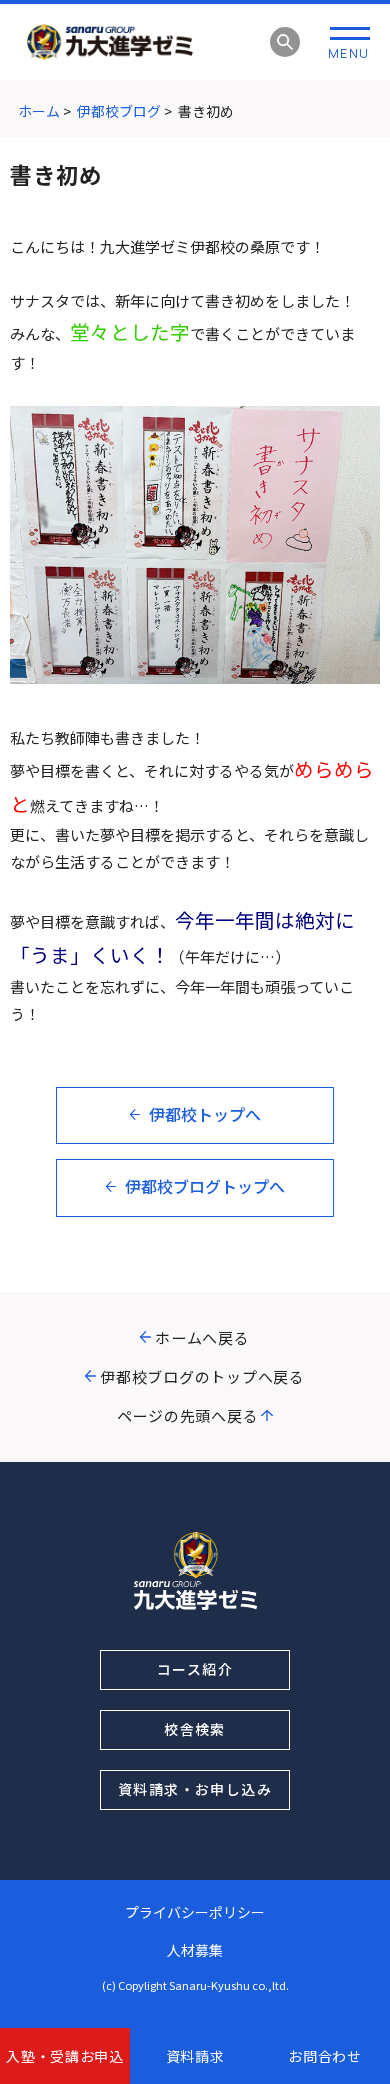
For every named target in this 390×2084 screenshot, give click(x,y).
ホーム (39, 111)
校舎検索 (195, 1729)
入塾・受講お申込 (65, 2056)
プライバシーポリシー (195, 1912)
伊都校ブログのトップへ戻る (202, 1376)
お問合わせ (325, 2056)
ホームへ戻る (202, 1337)
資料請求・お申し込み (195, 1789)
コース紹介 (195, 1669)
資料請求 (195, 2056)
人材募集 (195, 1950)
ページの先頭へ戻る (188, 1415)
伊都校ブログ (119, 111)
